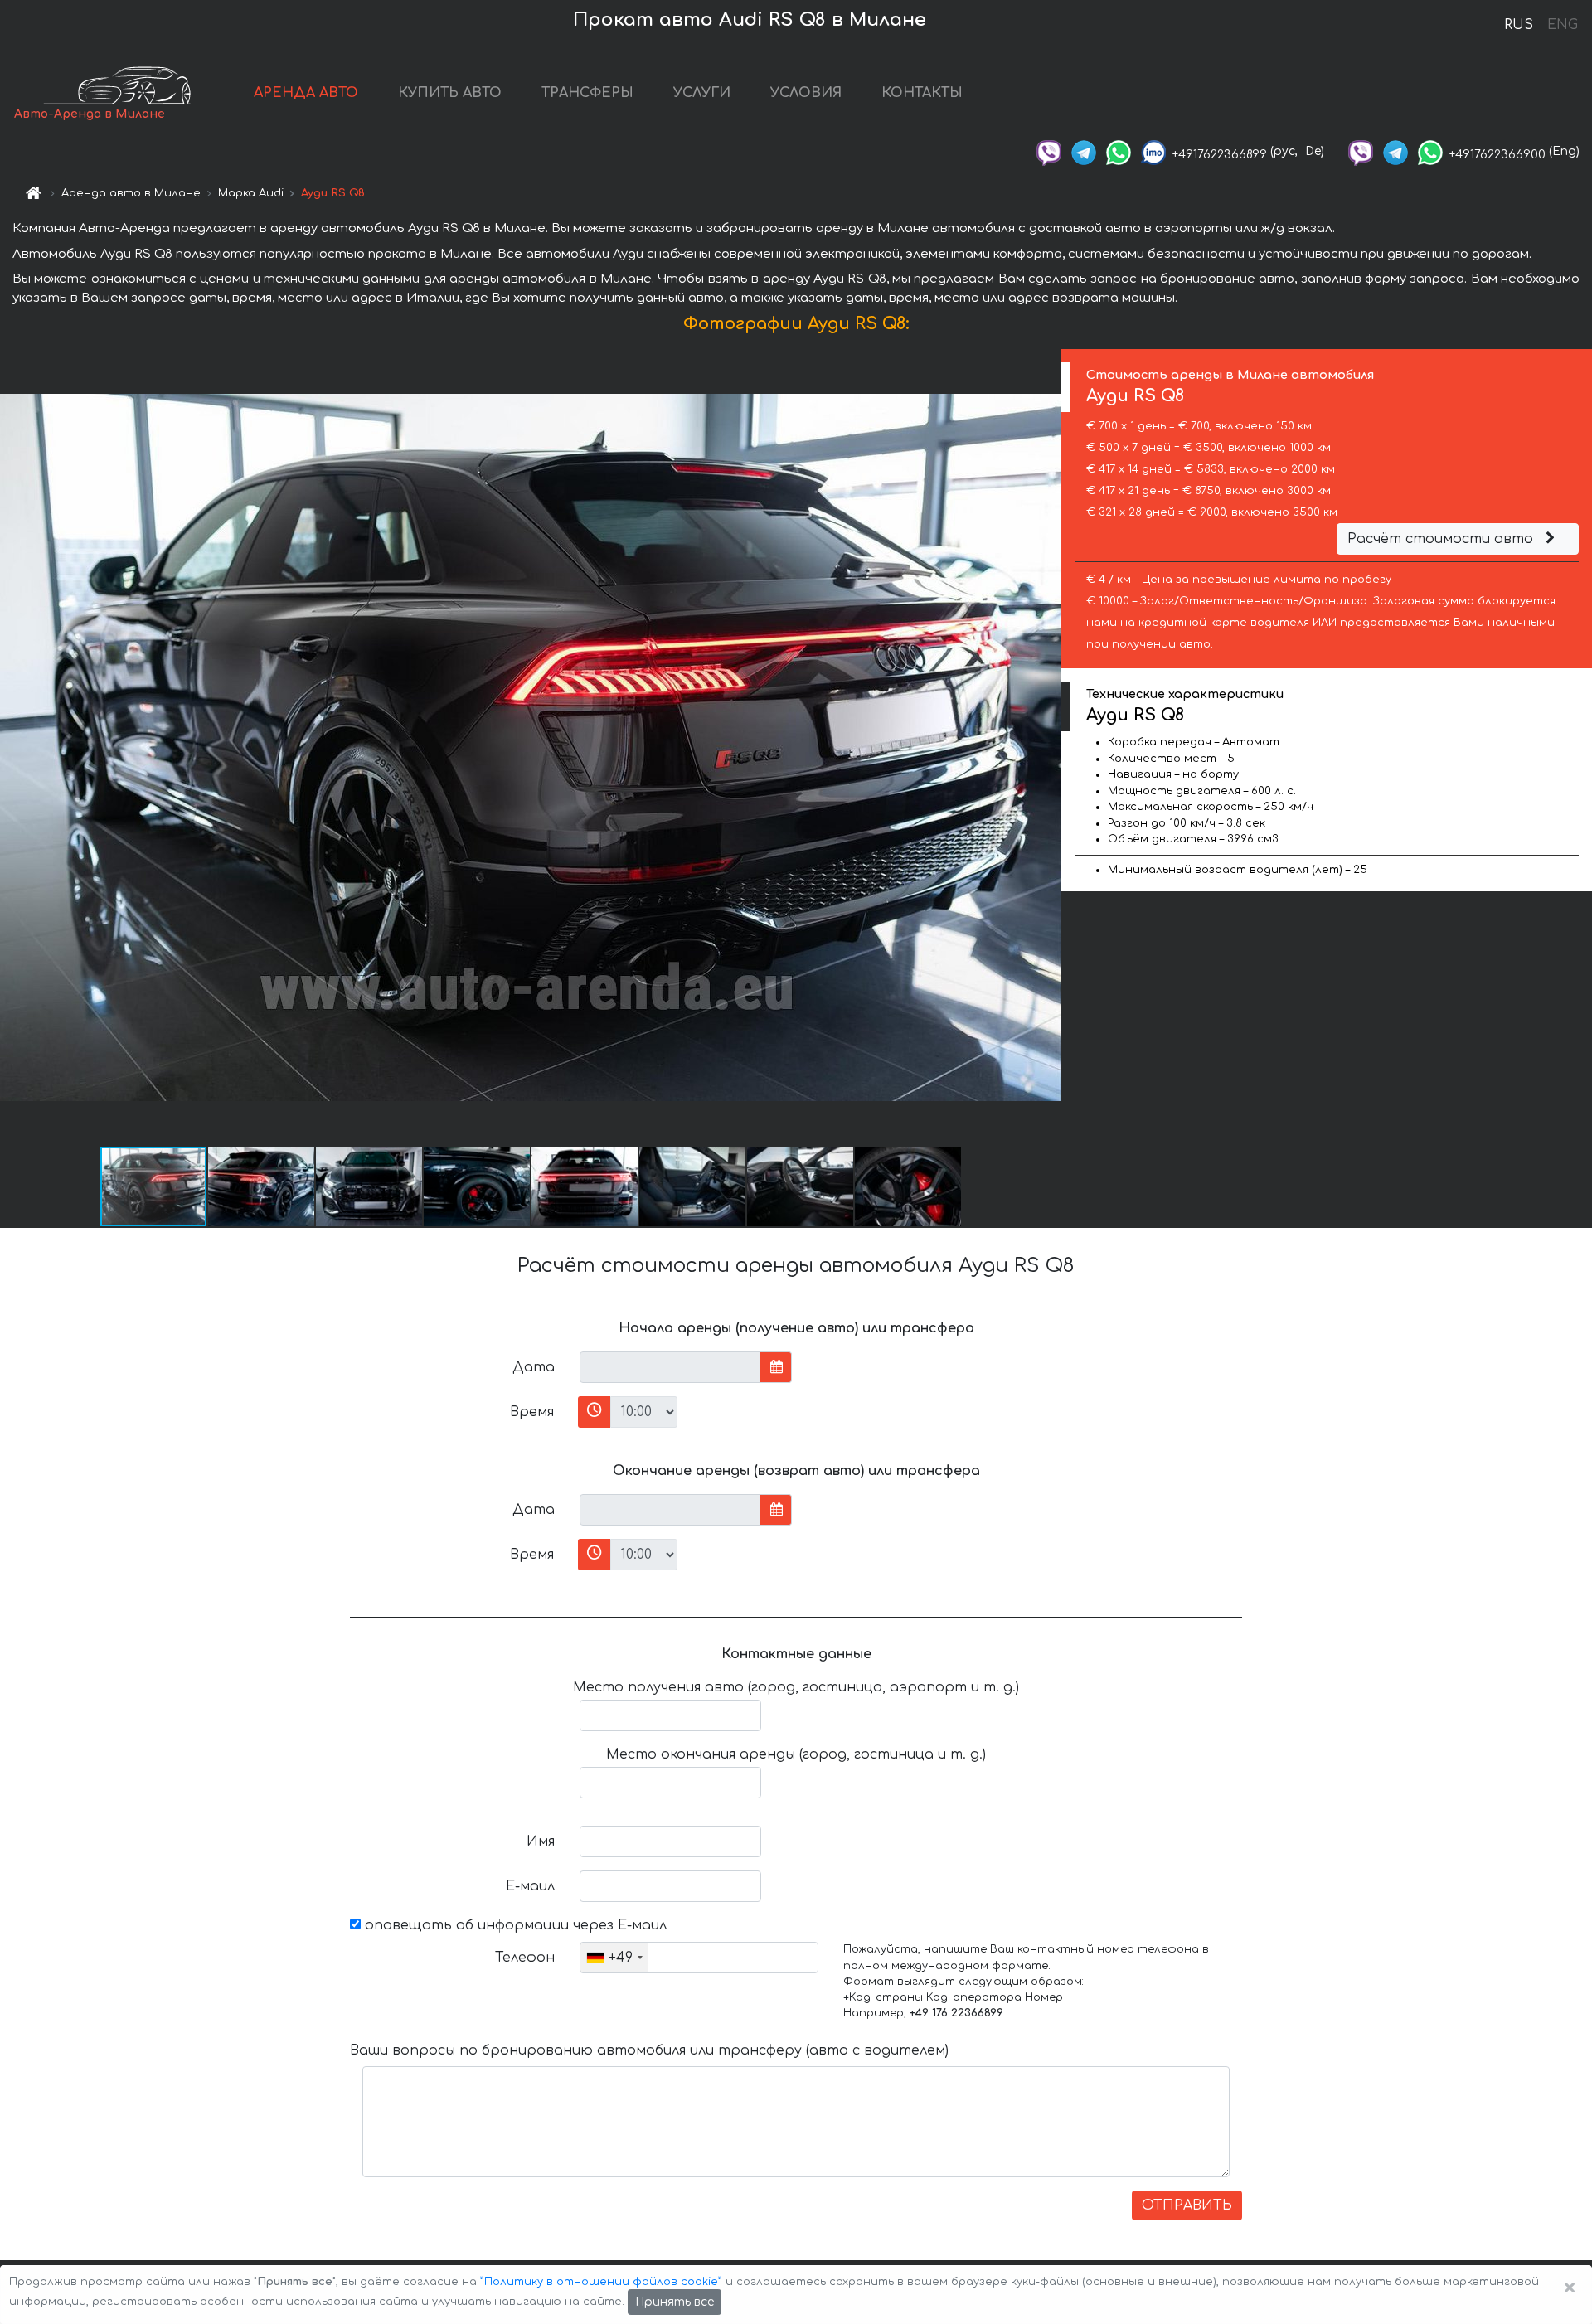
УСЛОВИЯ (806, 93)
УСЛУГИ (702, 93)
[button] (262, 1186)
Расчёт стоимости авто (1442, 539)
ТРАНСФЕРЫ (587, 93)
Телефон (525, 1958)
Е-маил (530, 1886)
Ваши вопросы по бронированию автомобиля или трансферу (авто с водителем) (649, 2050)
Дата (534, 1367)
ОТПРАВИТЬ (1187, 2205)
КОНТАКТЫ (922, 93)
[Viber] (1049, 151)
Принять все (675, 2302)
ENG (1562, 25)
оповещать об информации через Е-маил (514, 1925)
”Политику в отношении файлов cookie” (601, 2282)
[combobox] (614, 1958)
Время (532, 1412)
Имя (541, 1841)
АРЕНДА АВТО (306, 93)
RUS (1519, 25)
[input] (670, 1367)
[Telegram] (1084, 151)
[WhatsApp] (1119, 151)
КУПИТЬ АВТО (450, 93)
